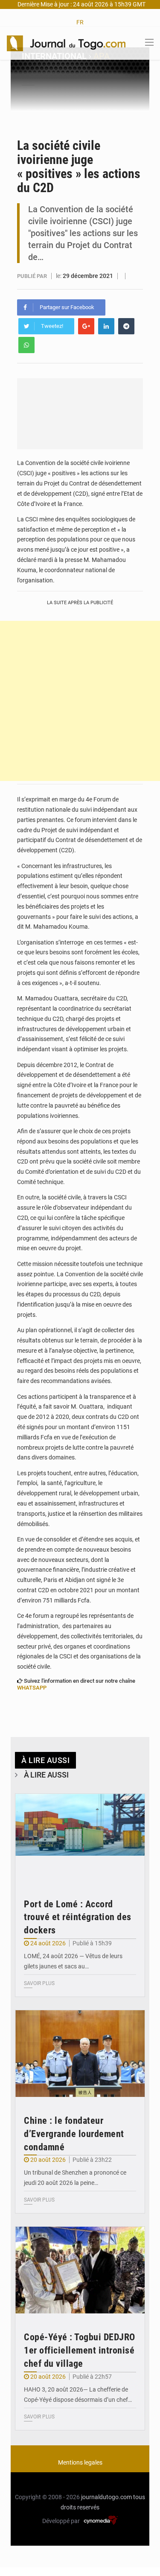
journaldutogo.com (106, 2497)
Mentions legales (80, 2462)
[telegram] (126, 326)
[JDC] (66, 43)
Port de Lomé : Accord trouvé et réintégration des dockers (78, 1917)
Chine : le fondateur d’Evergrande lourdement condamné (74, 2134)
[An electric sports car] (80, 1837)
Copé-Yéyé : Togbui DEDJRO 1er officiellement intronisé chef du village (80, 2350)
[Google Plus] (86, 326)
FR (80, 22)
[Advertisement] (80, 701)
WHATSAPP (32, 1688)
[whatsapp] (26, 345)
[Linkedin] (106, 326)
